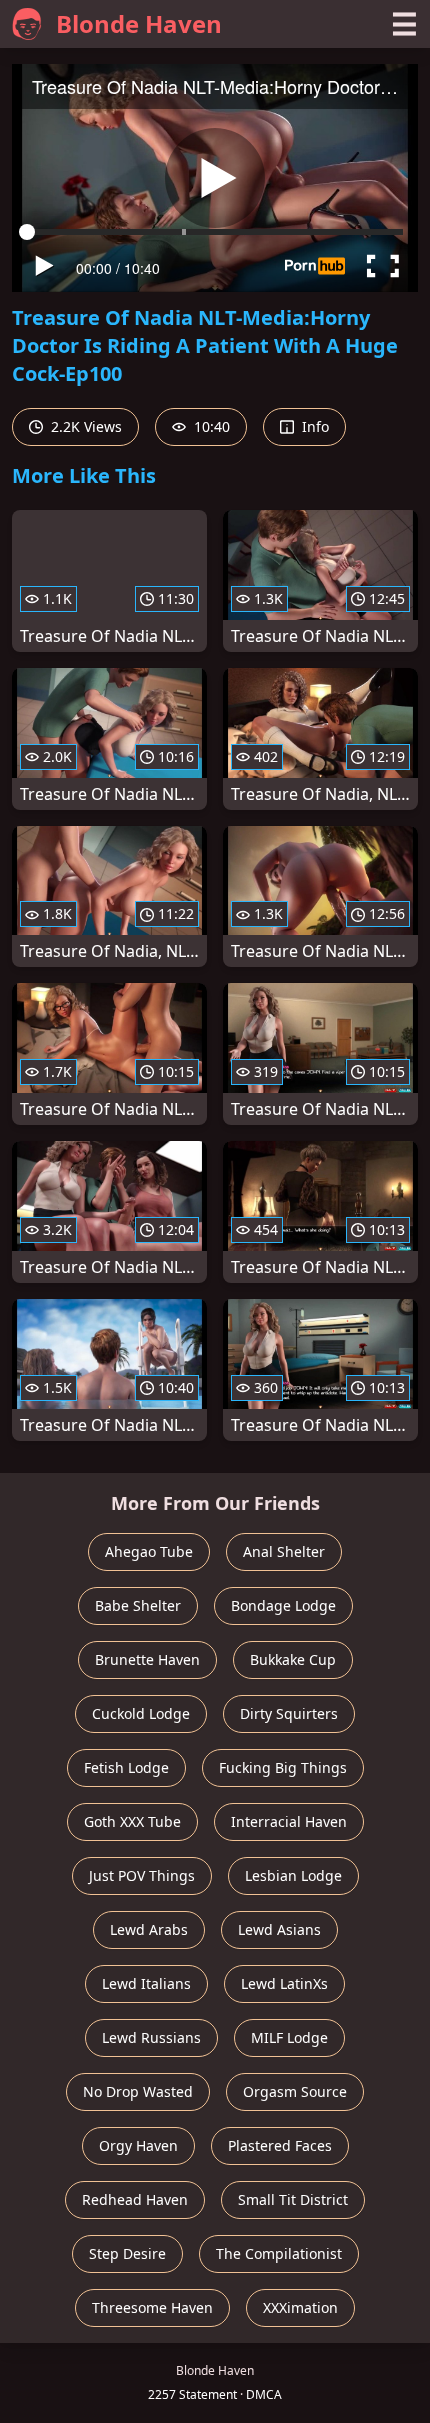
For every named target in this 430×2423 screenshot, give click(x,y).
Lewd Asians (279, 1929)
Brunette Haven (147, 1659)
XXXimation (300, 2307)
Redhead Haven (135, 2199)
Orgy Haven (138, 2145)
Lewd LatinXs (284, 1983)
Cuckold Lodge (141, 1713)
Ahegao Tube (149, 1551)
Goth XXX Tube (132, 1821)
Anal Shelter (284, 1551)
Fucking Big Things (283, 1767)
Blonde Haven (139, 23)
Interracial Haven (289, 1821)
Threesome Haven (152, 2307)
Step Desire (127, 2253)
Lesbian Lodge (293, 1875)
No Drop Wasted (138, 2091)
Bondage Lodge (283, 1605)
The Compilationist (279, 2253)
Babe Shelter (138, 1605)
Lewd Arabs (149, 1929)
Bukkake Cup (293, 1659)
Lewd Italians (146, 1983)
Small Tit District (293, 2199)
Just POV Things (142, 1875)
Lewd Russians (151, 2037)
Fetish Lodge (126, 1767)
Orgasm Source (295, 2091)
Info (313, 426)
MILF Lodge (289, 2037)
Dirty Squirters (289, 1713)
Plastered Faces (280, 2145)
